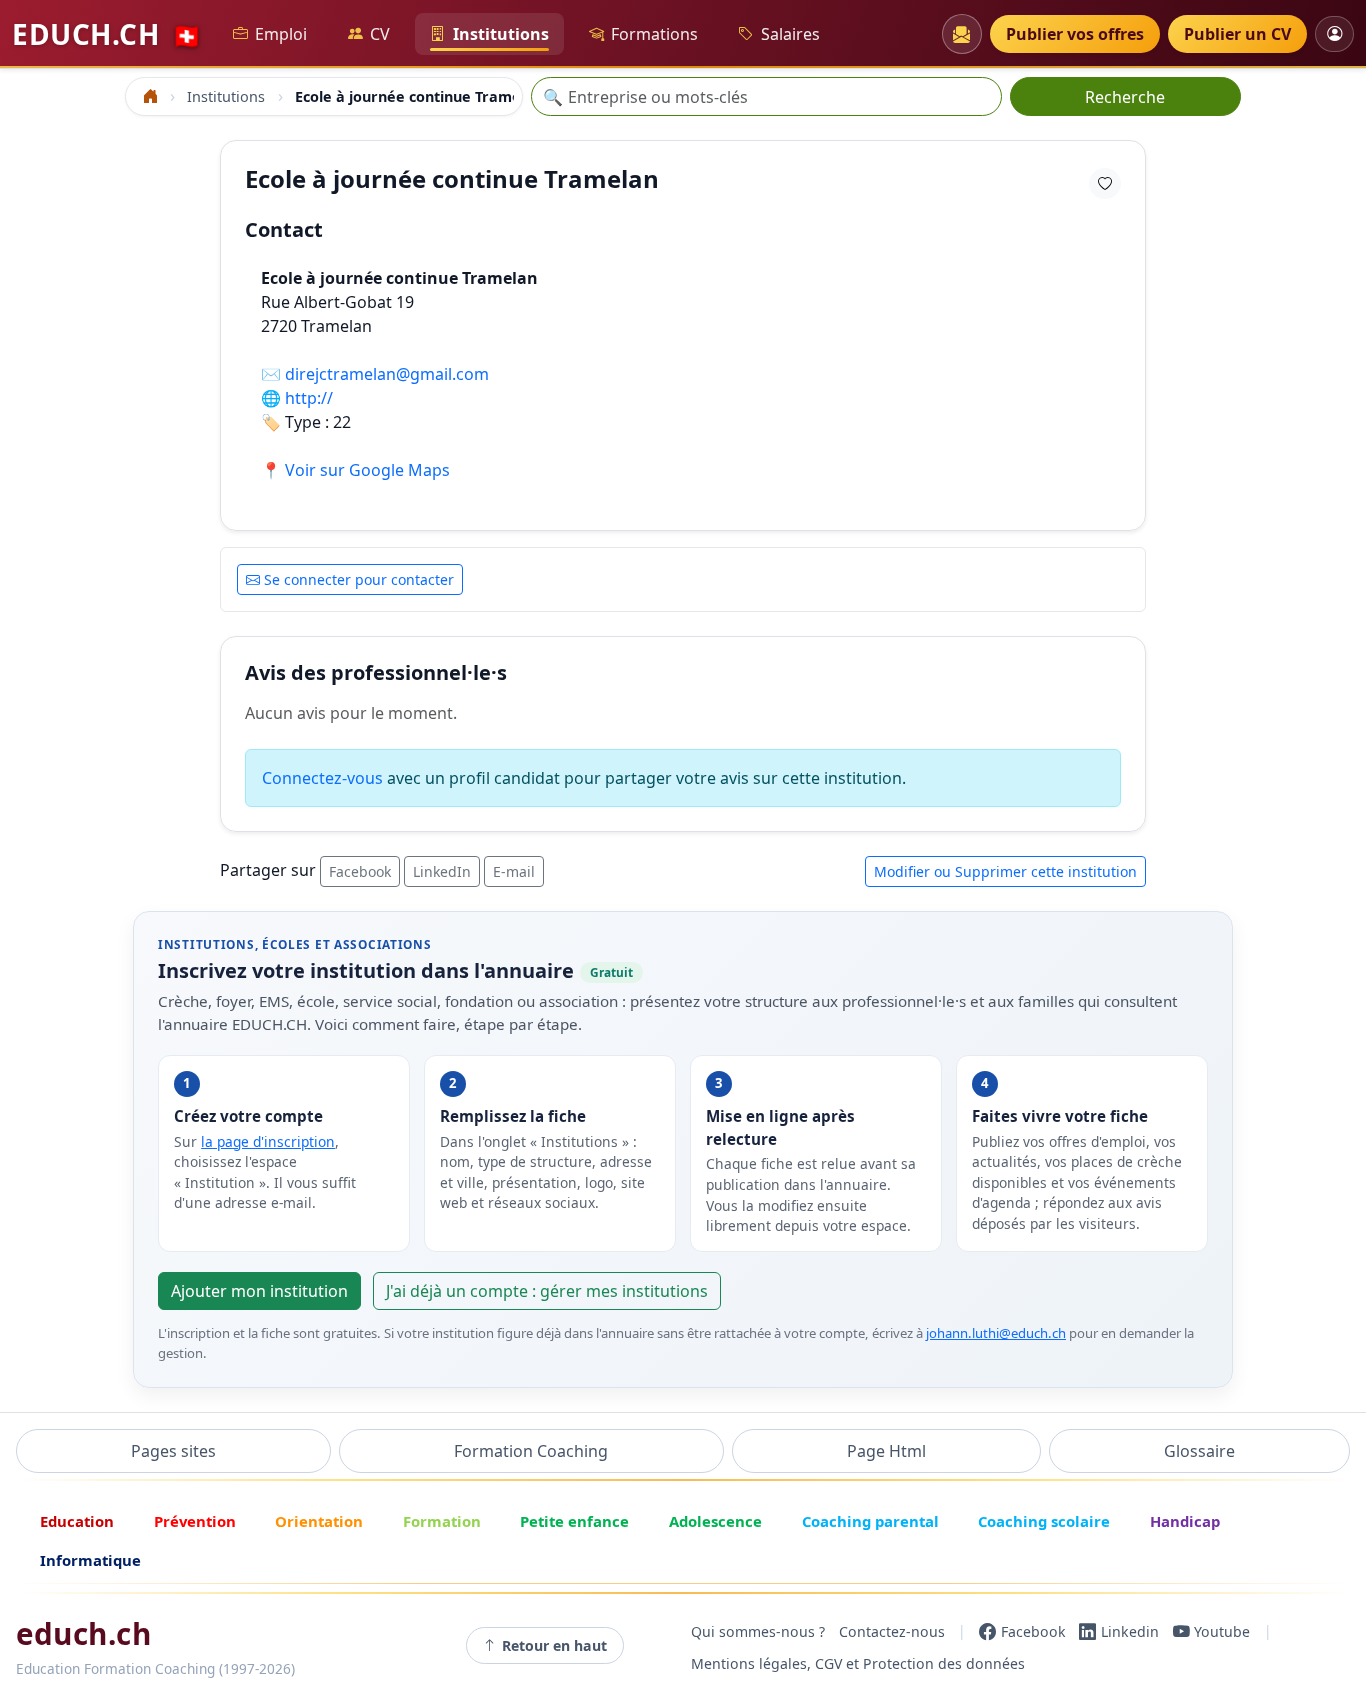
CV (380, 34)
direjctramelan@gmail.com (387, 374)
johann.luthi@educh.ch (996, 1333)
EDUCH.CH (107, 34)
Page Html (886, 1451)
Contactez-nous (892, 1631)
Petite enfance (574, 1521)
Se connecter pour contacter (359, 579)
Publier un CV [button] (1237, 34)
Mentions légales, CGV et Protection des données (858, 1663)
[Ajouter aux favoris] (1105, 183)
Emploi (281, 34)
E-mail (514, 871)
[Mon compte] (1334, 33)
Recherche (1125, 97)
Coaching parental (870, 1521)
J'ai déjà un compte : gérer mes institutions (547, 1291)
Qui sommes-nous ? (758, 1631)
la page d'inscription (268, 1141)
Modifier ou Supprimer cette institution (1005, 871)
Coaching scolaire (1044, 1521)
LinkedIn (442, 871)
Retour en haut (554, 1645)
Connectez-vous (322, 778)
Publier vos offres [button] (1075, 34)
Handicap (1185, 1521)
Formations (654, 34)
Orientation (319, 1521)
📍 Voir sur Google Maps (355, 470)
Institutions (501, 34)
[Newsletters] (962, 34)
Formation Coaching (531, 1451)
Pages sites (173, 1451)
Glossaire (1199, 1451)
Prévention (195, 1521)
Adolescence (715, 1521)
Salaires (790, 34)
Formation (442, 1521)
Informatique (90, 1560)
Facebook (360, 871)
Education (77, 1521)
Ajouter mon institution (259, 1291)
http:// (309, 398)
